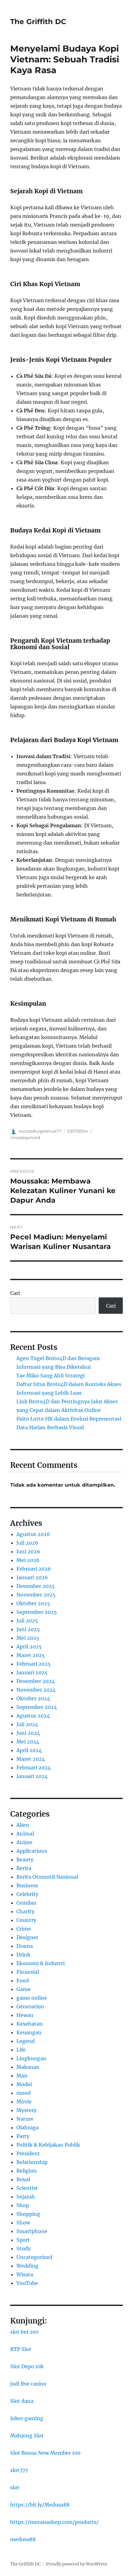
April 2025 (29, 1647)
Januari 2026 (32, 1577)
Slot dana (22, 2401)
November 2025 (36, 1595)
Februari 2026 (34, 1569)
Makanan (28, 2067)
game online (32, 1998)
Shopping (28, 2214)
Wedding (27, 2266)
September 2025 (37, 1612)
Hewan (25, 2015)
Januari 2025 (32, 1672)
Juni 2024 (28, 1733)
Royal (23, 2179)
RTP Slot (21, 2349)
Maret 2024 (31, 1759)
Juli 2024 (27, 1724)
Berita (24, 1868)
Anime (24, 1842)
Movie (24, 2102)
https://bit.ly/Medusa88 (40, 2505)
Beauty (25, 1860)
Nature (25, 2119)
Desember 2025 (36, 1586)
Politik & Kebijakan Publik (48, 2145)
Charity (25, 1911)
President (28, 2153)
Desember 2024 (36, 1681)
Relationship (32, 2162)
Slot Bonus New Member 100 (45, 2453)
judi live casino (28, 2384)
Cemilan (26, 1903)
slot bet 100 (24, 2332)
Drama (25, 1946)
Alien (23, 1825)
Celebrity (27, 1894)
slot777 (19, 2470)
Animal (25, 1834)
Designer (27, 1937)
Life (21, 2050)
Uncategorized (25, 1138)
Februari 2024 (34, 1768)
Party (23, 2136)
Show (23, 2223)
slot (15, 2487)
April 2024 (29, 1750)
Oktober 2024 (33, 1698)
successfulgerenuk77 (40, 1131)
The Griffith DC (38, 22)
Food (23, 1981)
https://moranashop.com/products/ (54, 2522)
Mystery (26, 2110)
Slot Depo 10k (27, 2366)
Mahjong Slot (27, 2436)
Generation (30, 2006)
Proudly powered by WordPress (77, 2564)
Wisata (25, 2274)
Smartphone (32, 2231)
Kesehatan (30, 2024)
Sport (23, 2240)
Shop (23, 2205)
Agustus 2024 (33, 1716)
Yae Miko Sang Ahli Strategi (51, 1376)
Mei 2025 (28, 1638)
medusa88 (23, 2539)
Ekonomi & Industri (41, 1963)
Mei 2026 (28, 1560)
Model (24, 2084)
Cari (15, 1293)
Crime (24, 1929)
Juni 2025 (28, 1629)
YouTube (27, 2283)
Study (24, 2248)
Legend (26, 2041)
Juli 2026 (27, 1543)
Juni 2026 (28, 1551)
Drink (23, 1955)
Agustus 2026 (33, 1534)
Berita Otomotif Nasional (47, 1877)
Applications (32, 1851)
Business (27, 1885)
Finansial (28, 1972)
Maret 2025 (31, 1655)
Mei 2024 (28, 1742)
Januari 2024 (32, 1776)
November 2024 (36, 1690)
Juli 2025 (27, 1621)
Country (26, 1920)
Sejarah (26, 2197)
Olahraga (28, 2127)
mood (24, 2093)
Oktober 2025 (33, 1603)
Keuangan (29, 2032)
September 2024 (37, 1707)
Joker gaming (27, 2418)
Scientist (27, 2188)
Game (24, 1989)
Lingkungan (31, 2058)
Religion (27, 2171)
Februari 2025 (34, 1664)
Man (22, 2076)
